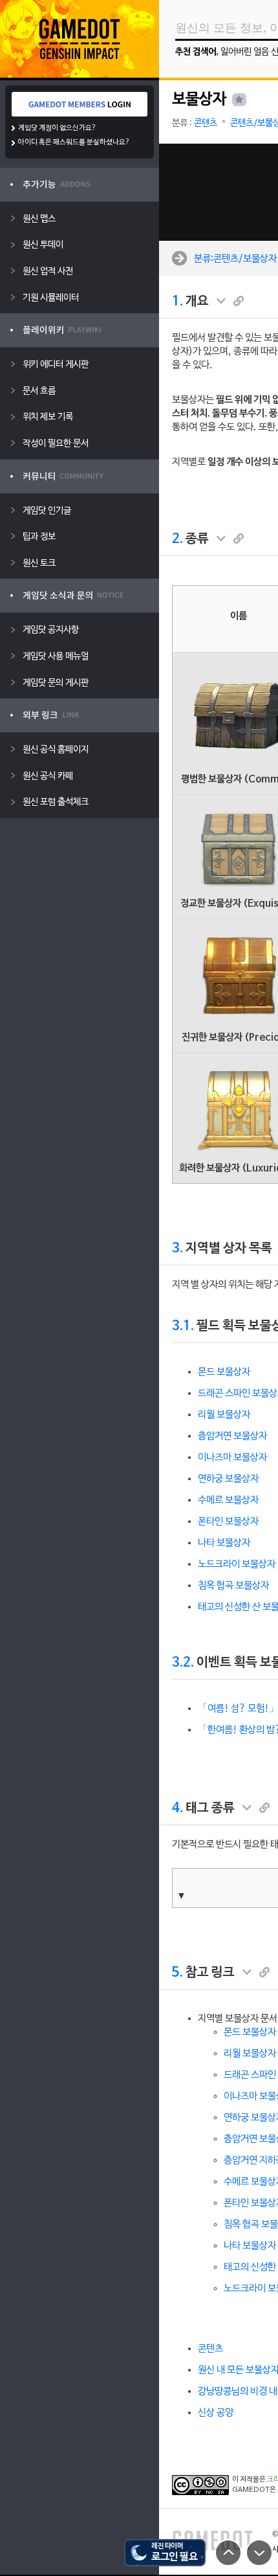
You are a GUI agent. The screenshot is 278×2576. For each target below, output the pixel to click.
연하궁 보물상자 (228, 1479)
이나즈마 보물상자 (232, 1458)
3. (177, 1249)
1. (177, 302)
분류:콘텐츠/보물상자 (235, 258)
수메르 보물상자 (228, 1500)
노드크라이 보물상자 (237, 1564)
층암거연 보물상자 (232, 1436)
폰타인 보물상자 (228, 1522)
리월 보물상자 (224, 1415)
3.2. (183, 1663)
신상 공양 (216, 2413)
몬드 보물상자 (224, 1372)
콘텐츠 (206, 123)
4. (177, 1808)
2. (177, 539)
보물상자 (199, 100)
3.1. (183, 1326)
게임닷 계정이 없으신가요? (57, 128)
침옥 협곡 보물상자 (233, 1586)
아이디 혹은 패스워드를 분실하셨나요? (74, 142)
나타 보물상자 (224, 1543)
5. (177, 1973)
